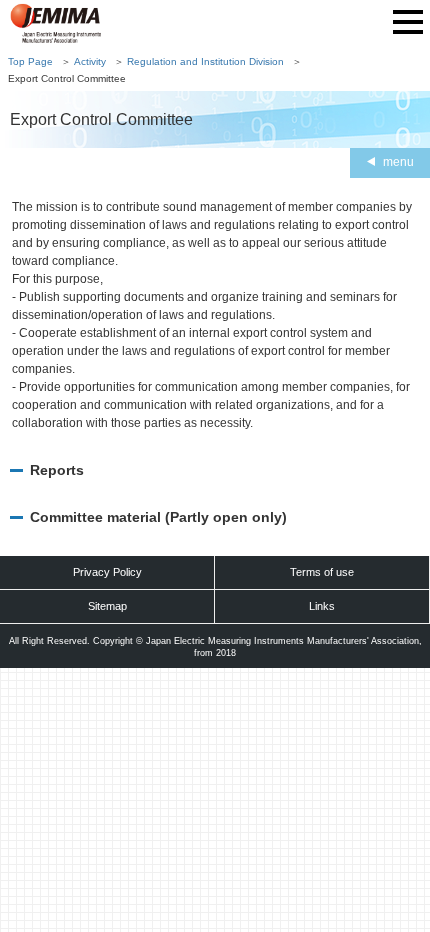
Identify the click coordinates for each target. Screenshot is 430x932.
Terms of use (322, 572)
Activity (90, 61)
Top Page (30, 61)
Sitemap (107, 606)
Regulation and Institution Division (205, 61)
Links (322, 606)
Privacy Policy (107, 572)
